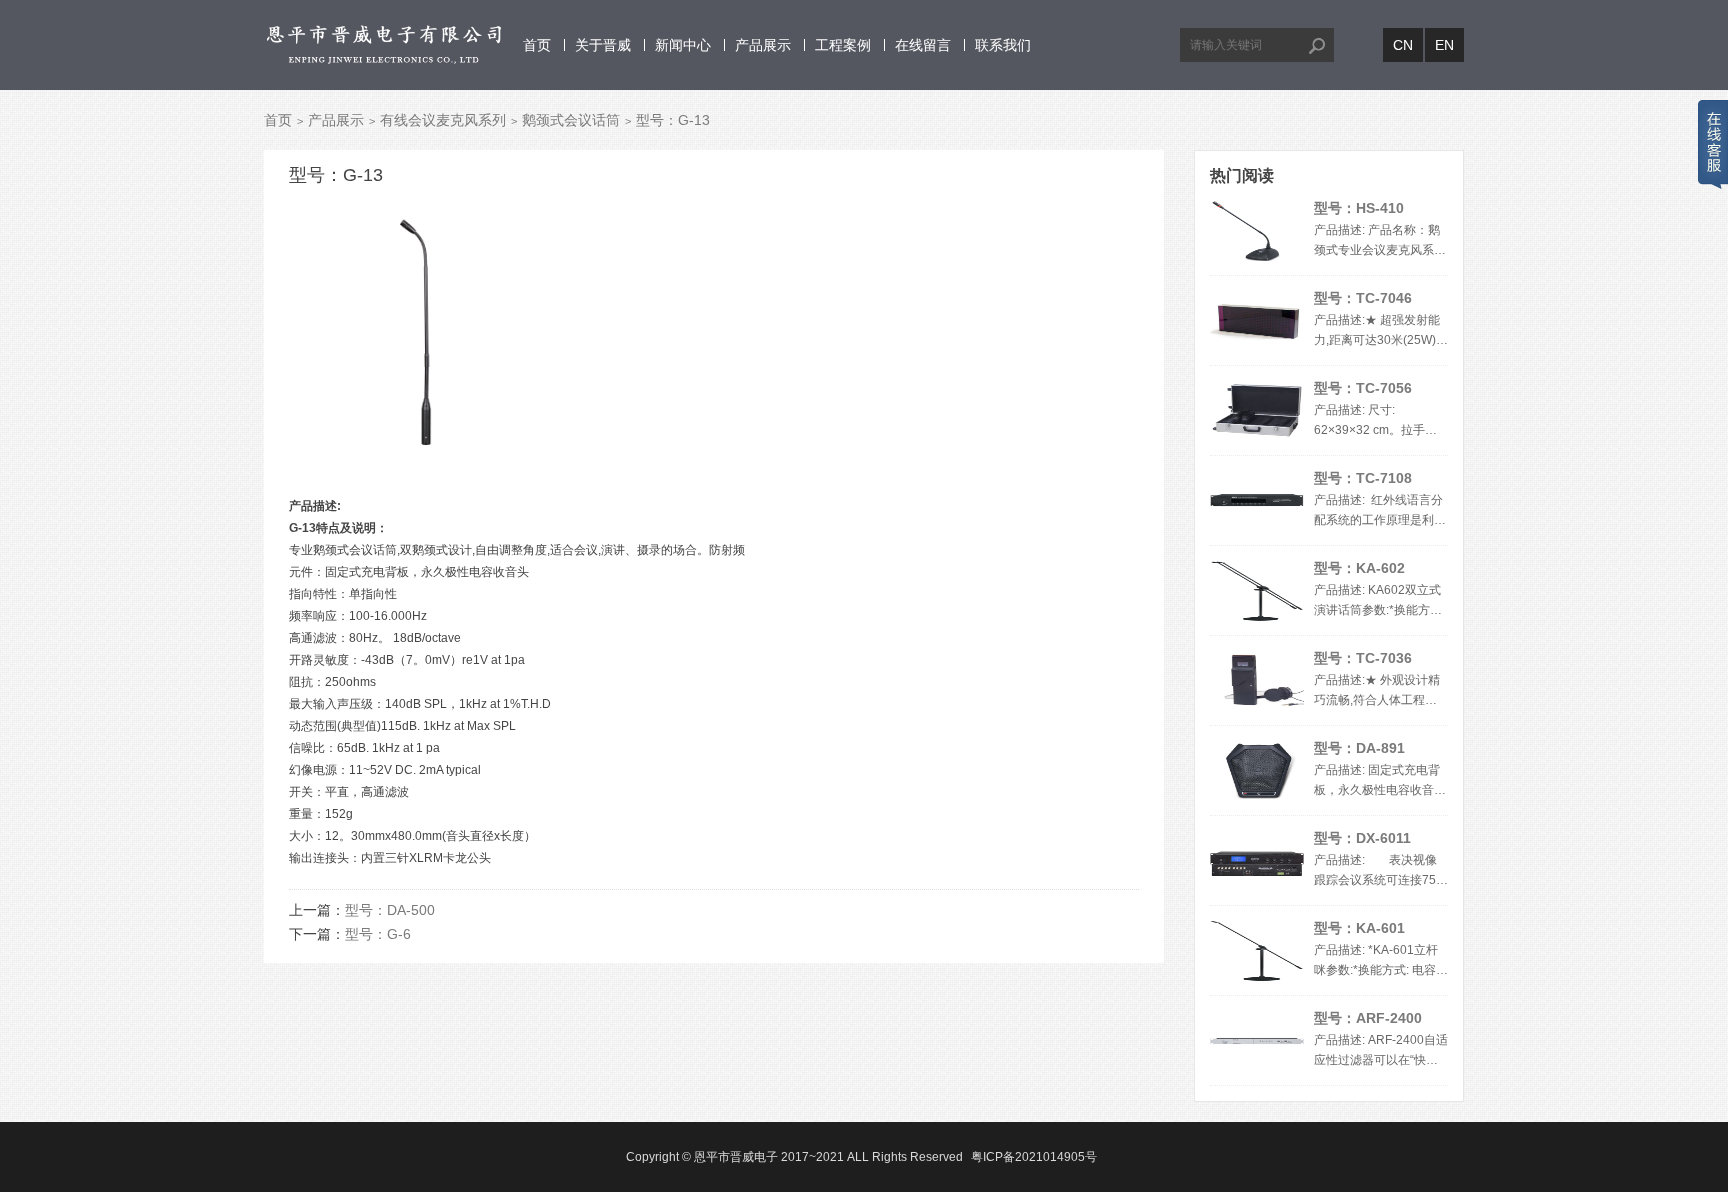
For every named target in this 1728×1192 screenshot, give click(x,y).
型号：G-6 (378, 934)
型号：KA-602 (1359, 568)
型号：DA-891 (1359, 748)
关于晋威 (603, 45)
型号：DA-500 (390, 910)
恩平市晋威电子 (736, 1157)
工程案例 (843, 45)
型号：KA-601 (1359, 928)
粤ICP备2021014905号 (1034, 1157)
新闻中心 (683, 45)
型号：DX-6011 (1362, 838)
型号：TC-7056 (1363, 388)
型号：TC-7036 (1363, 658)
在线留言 (923, 45)
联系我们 (1003, 45)
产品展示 (763, 45)
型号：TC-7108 (1363, 478)
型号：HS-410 (1359, 208)
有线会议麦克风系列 (443, 120)
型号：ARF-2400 (1368, 1018)
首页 (537, 45)
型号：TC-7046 (1363, 298)
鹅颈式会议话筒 (571, 120)
